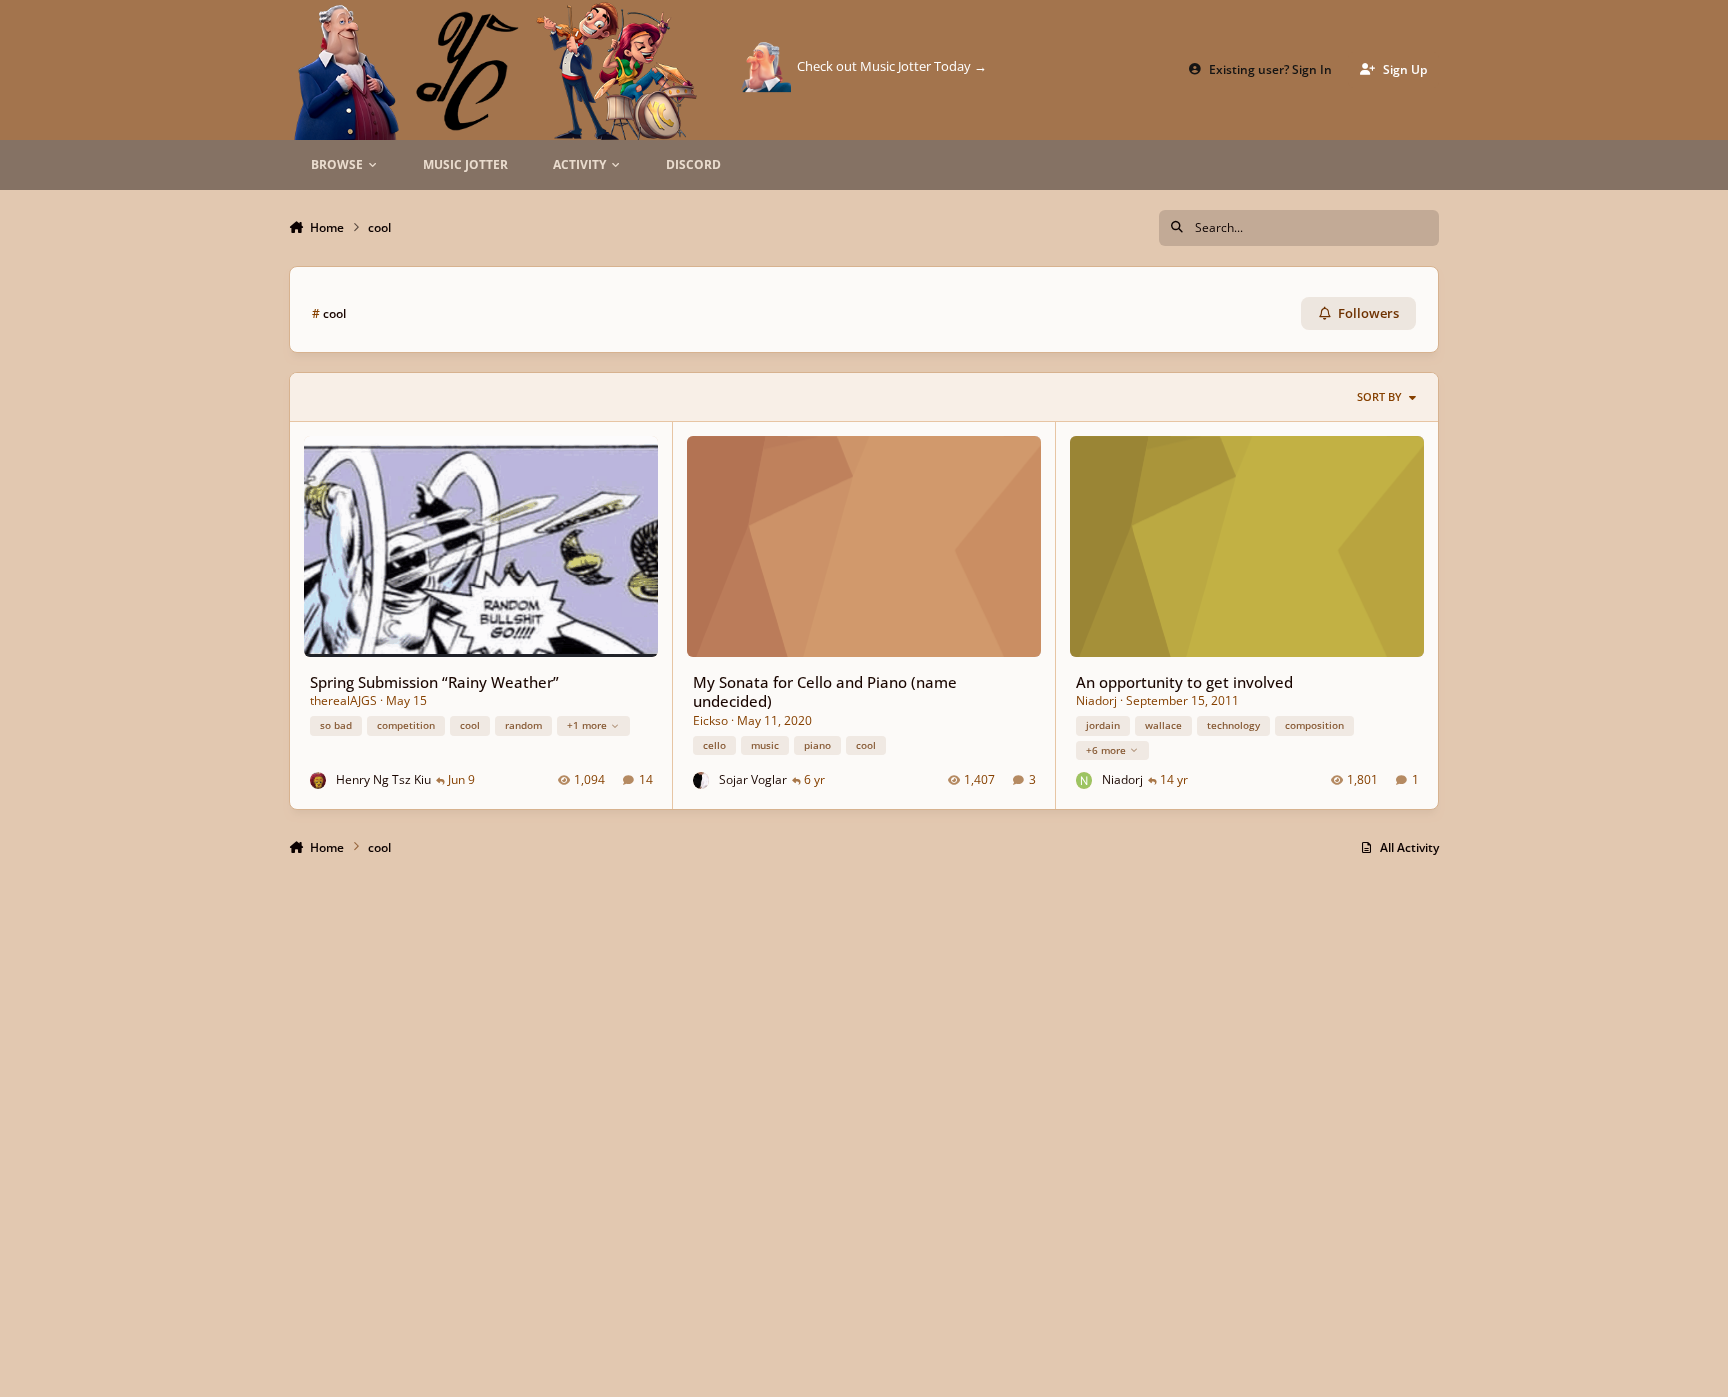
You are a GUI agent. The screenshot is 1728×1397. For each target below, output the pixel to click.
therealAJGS (343, 700)
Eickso (710, 720)
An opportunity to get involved (1184, 682)
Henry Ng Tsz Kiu (383, 779)
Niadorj (1096, 700)
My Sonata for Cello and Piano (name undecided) (825, 691)
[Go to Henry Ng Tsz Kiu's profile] (318, 780)
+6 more (1106, 750)
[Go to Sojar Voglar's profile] (701, 780)
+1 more (587, 725)
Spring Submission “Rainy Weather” (434, 682)
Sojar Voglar (753, 779)
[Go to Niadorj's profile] (1084, 780)
